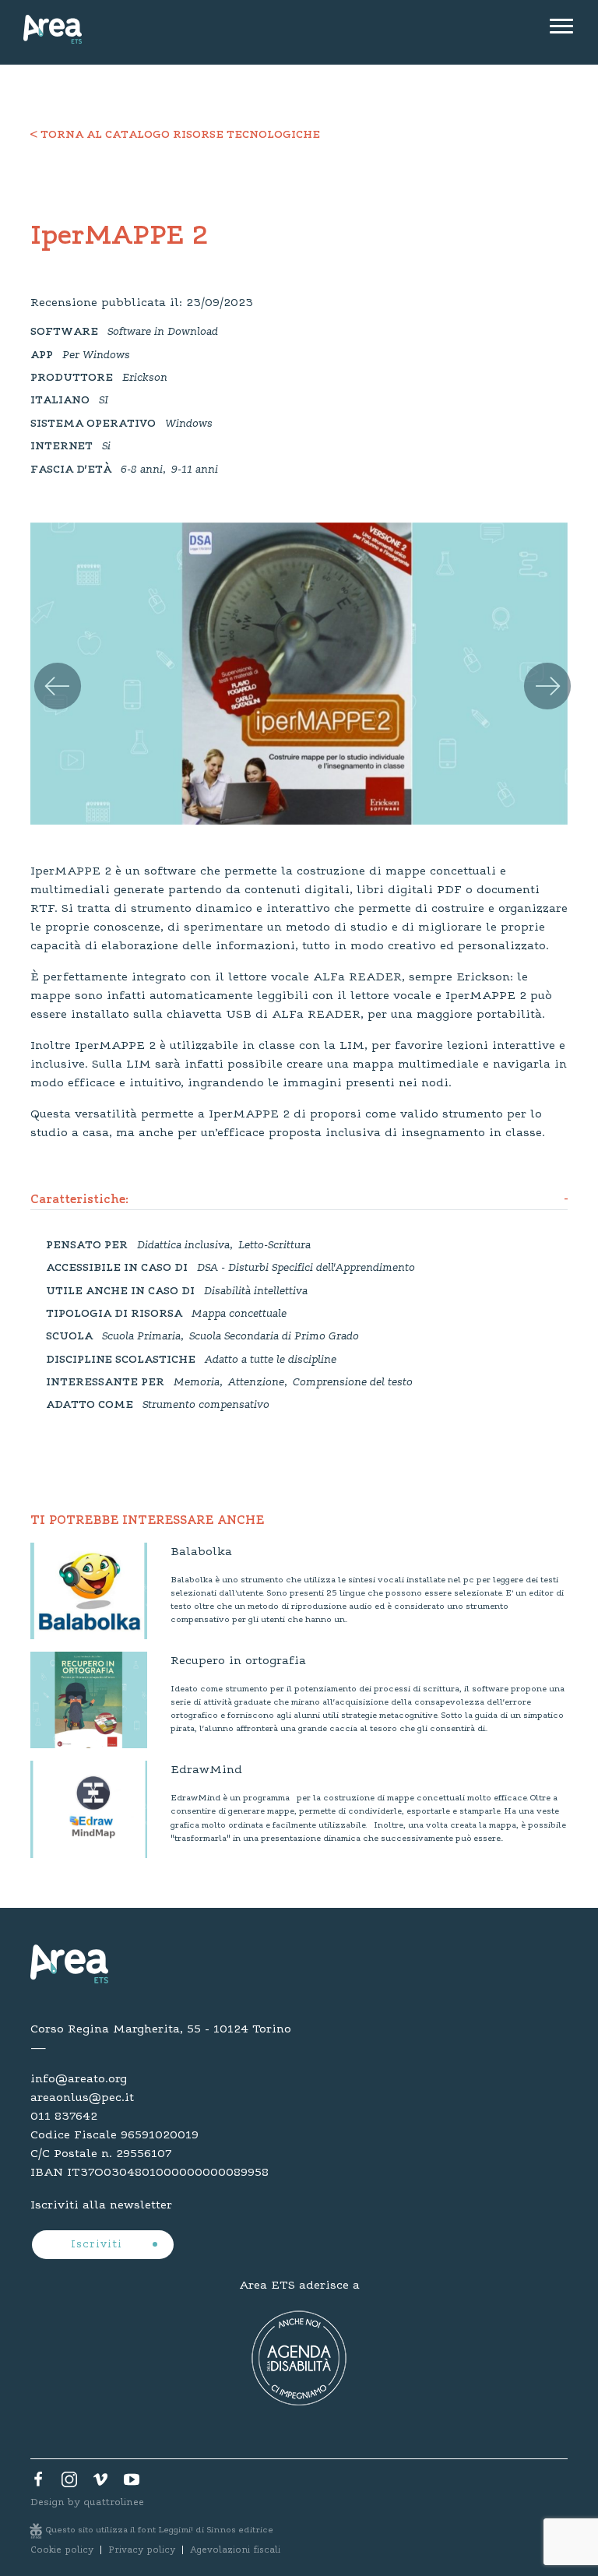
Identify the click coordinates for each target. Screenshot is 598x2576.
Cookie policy (62, 2550)
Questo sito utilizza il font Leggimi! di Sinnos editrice (160, 2530)
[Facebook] (38, 2483)
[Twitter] (69, 2483)
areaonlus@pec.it (82, 2098)
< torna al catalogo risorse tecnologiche (175, 135)
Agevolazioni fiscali (235, 2550)
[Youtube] (132, 2483)
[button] (46, 668)
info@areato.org (79, 2079)
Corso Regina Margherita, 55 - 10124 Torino (161, 2029)
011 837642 (64, 2117)
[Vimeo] (100, 2483)
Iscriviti (98, 2245)
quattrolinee (114, 2502)
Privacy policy (142, 2550)
